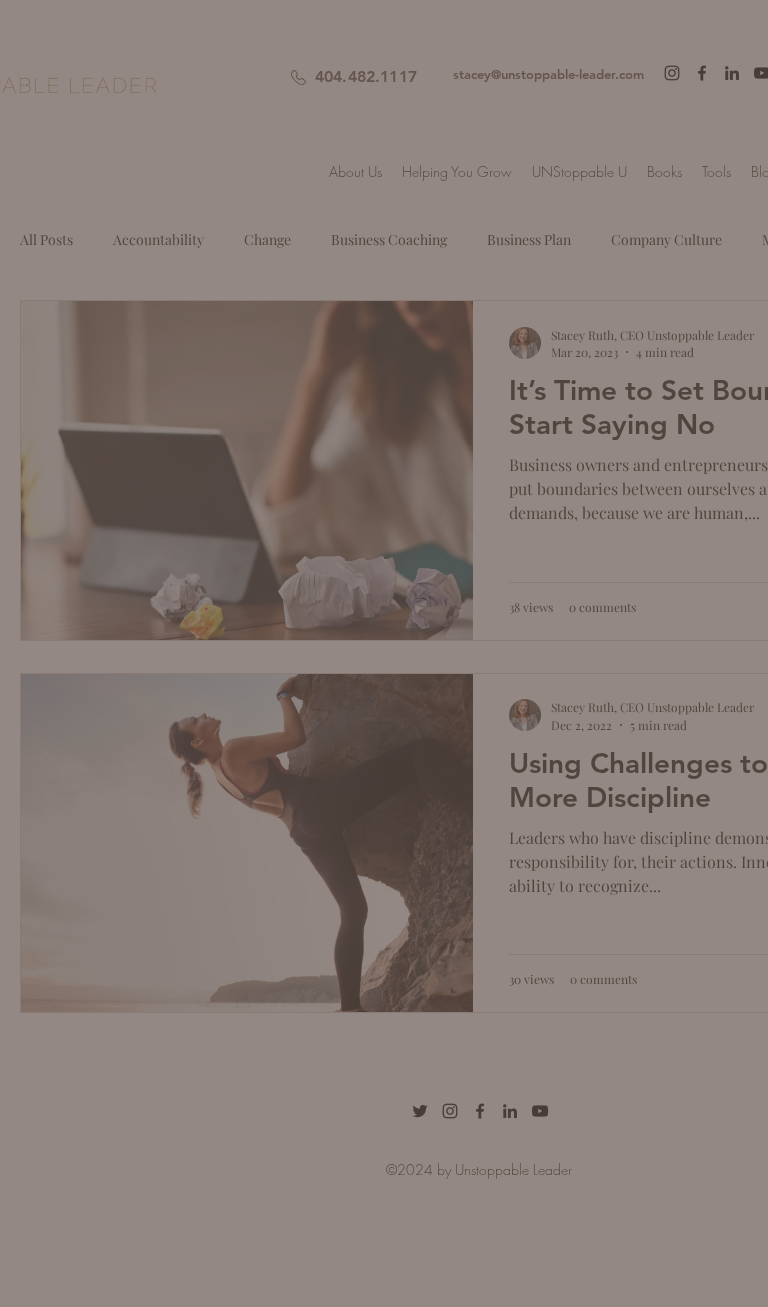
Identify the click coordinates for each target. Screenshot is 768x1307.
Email (165, 599)
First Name (184, 493)
